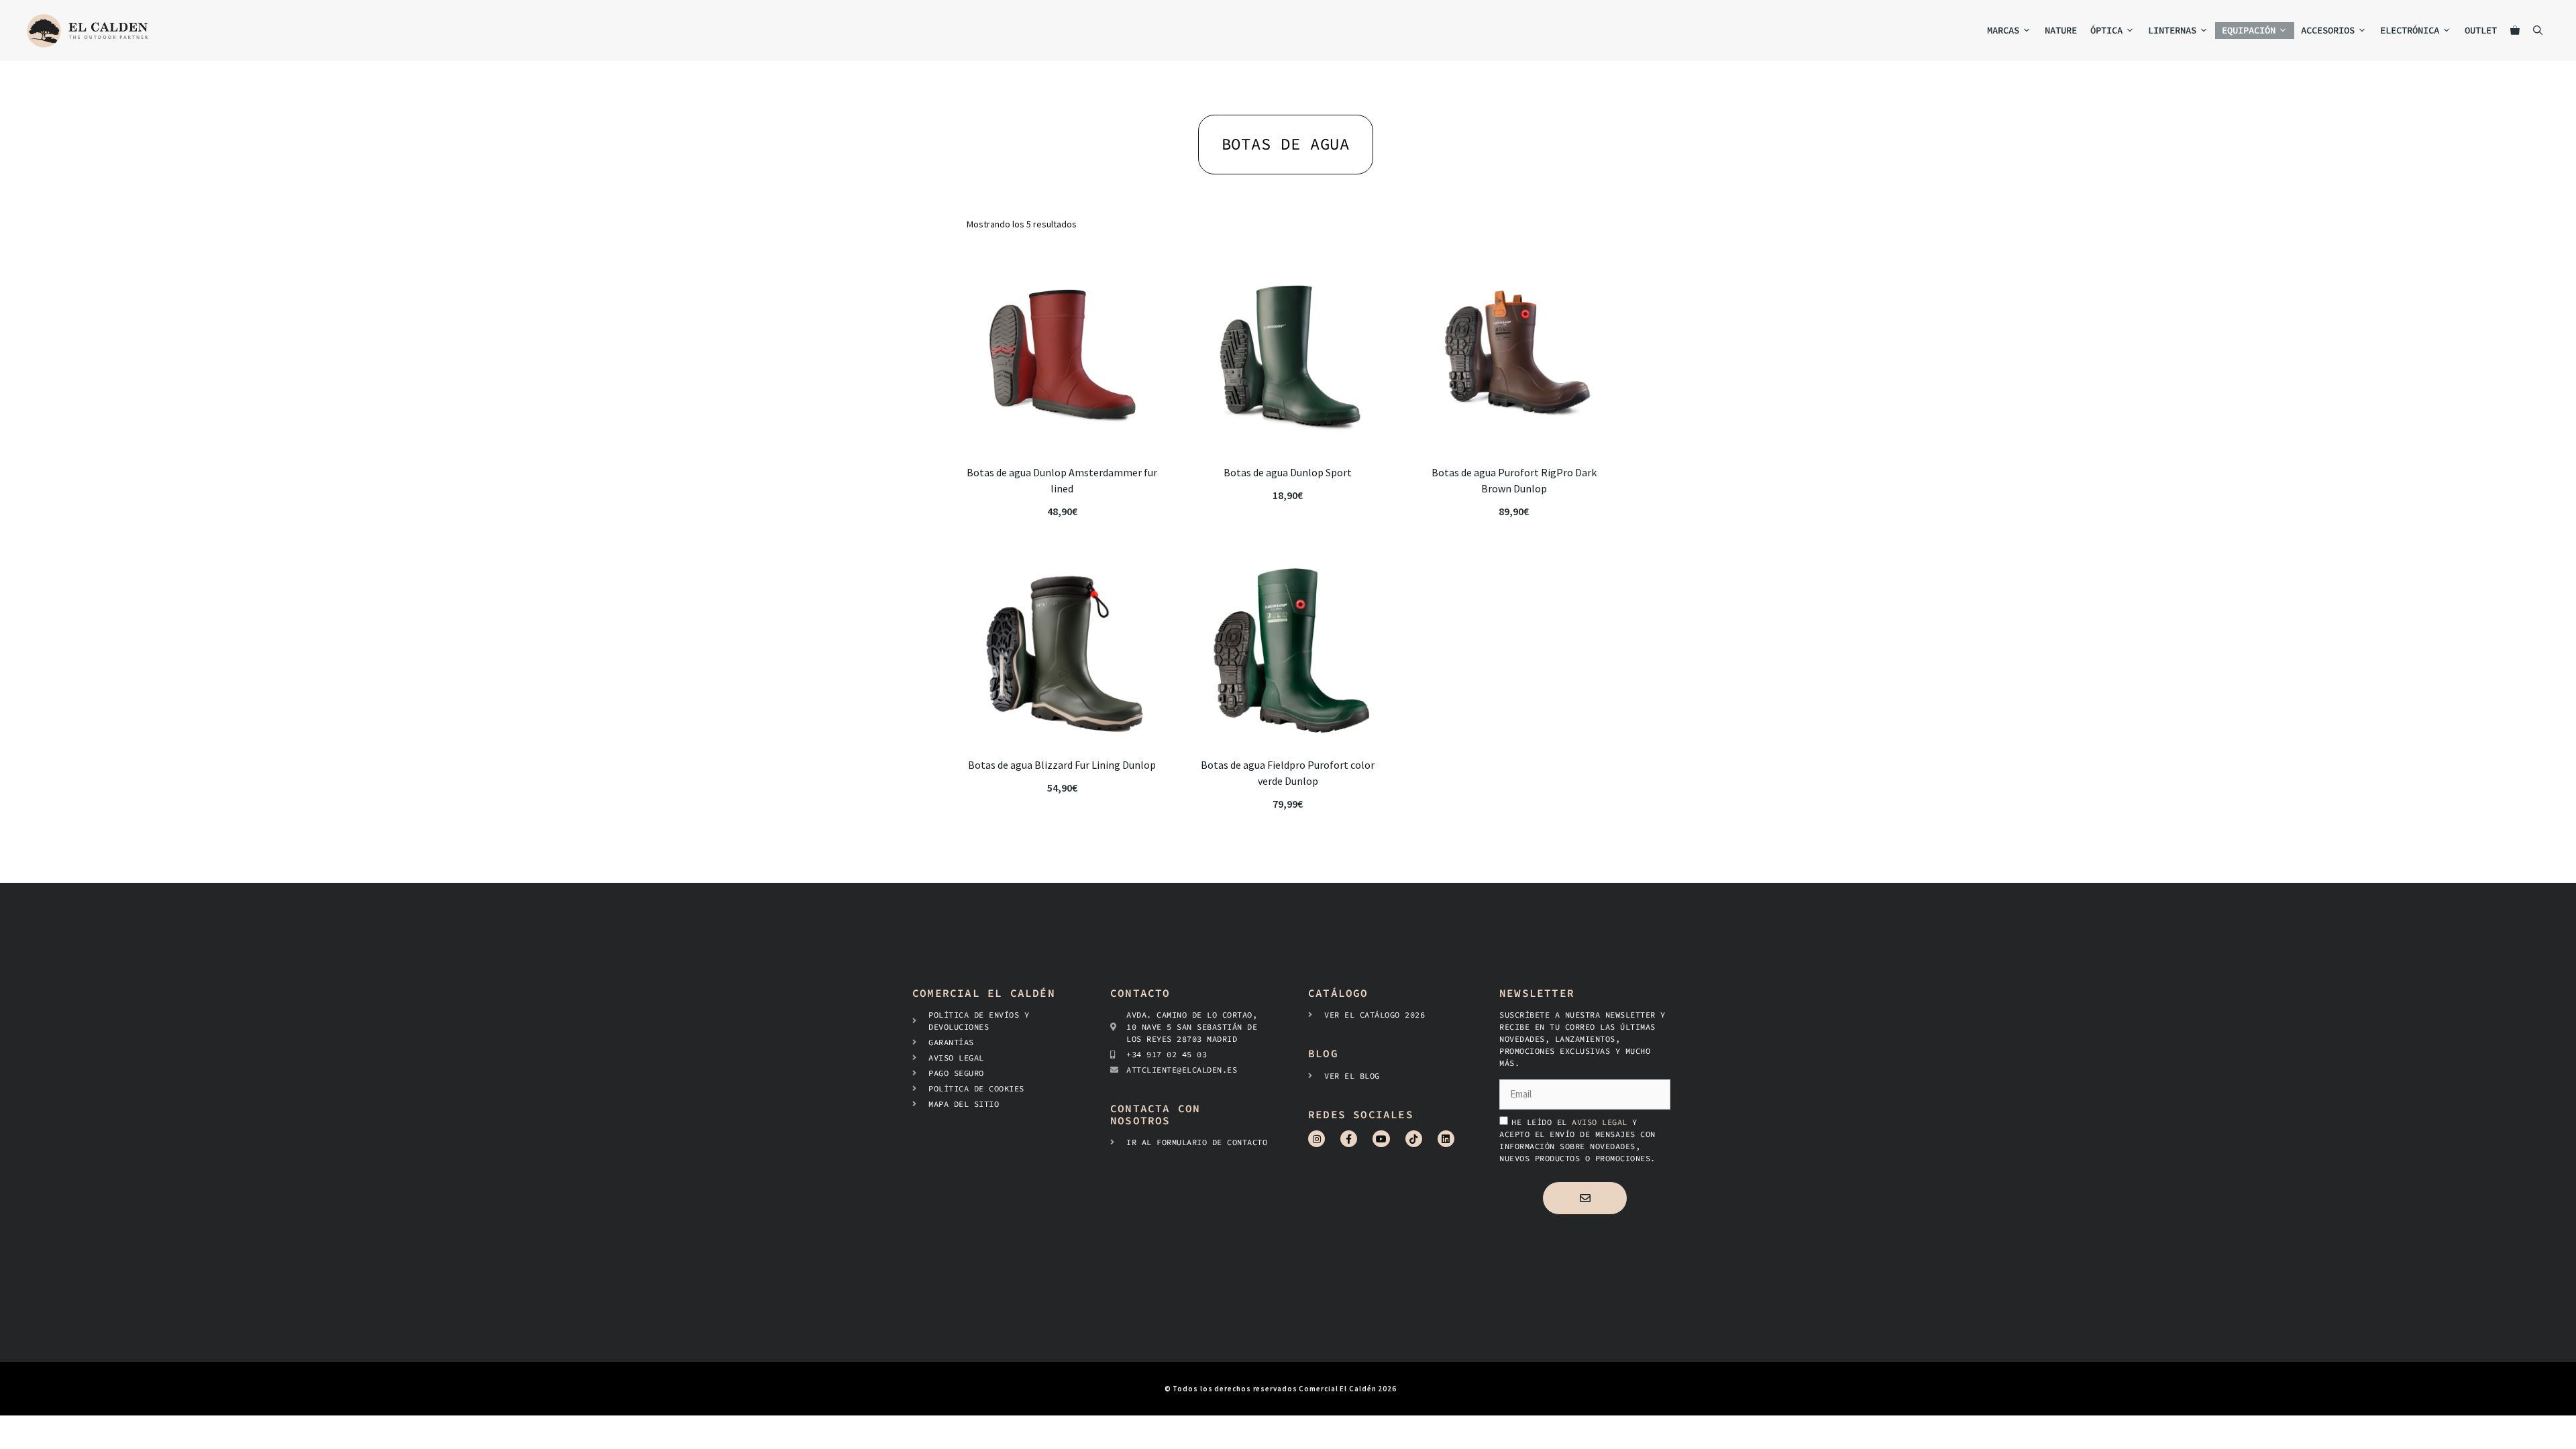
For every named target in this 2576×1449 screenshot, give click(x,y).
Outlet (2481, 30)
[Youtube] (1381, 1139)
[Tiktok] (1414, 1139)
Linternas (2172, 30)
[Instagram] (1317, 1139)
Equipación (2249, 30)
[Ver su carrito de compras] (2515, 31)
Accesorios (2328, 30)
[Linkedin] (1446, 1139)
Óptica (2106, 30)
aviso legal (1602, 1122)
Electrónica (2410, 30)
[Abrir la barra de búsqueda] (2538, 31)
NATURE (2061, 30)
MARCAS (2003, 30)
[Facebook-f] (1349, 1139)
